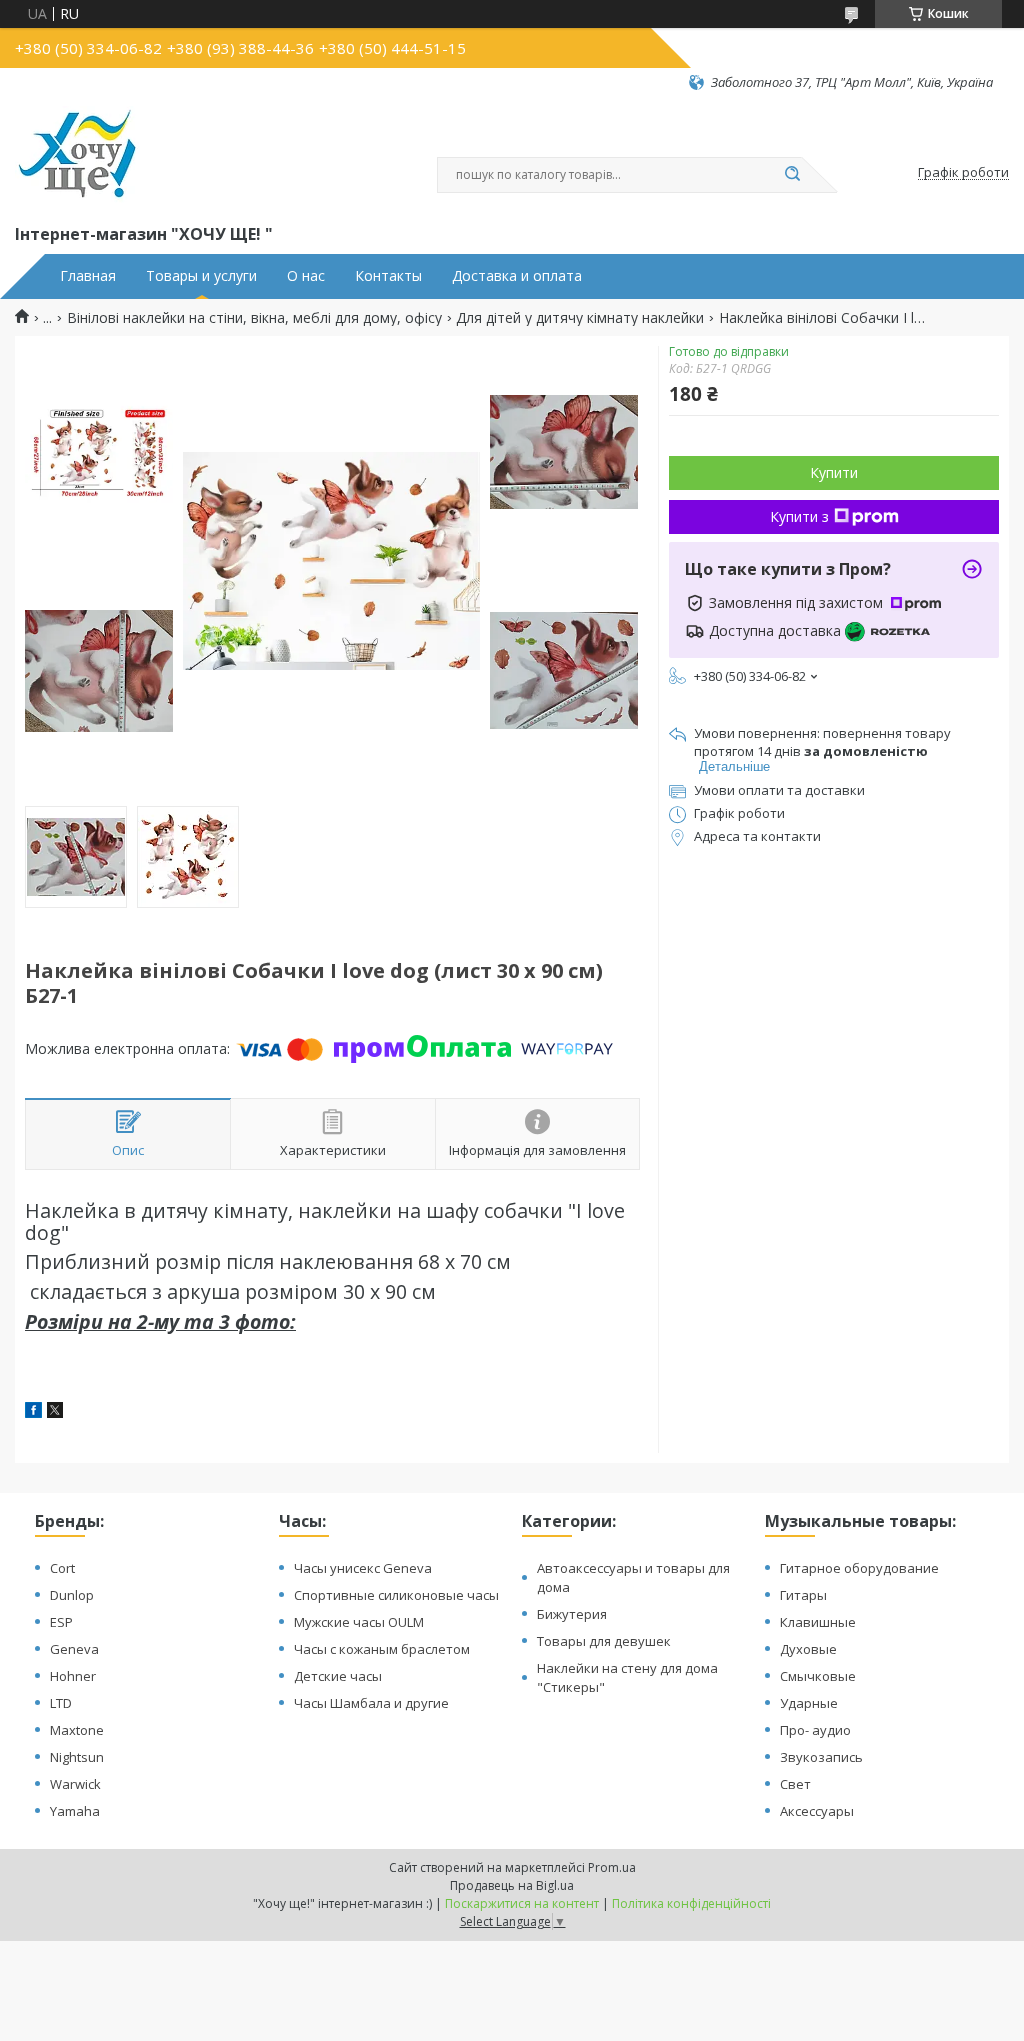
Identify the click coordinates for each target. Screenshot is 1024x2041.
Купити (834, 472)
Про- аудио (815, 1730)
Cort (62, 1568)
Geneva (74, 1649)
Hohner (73, 1676)
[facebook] (33, 1412)
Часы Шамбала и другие (371, 1703)
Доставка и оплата (517, 276)
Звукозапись (821, 1757)
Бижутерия (572, 1614)
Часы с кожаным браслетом (382, 1649)
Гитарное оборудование (859, 1568)
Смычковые (818, 1676)
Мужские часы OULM (359, 1622)
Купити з (799, 516)
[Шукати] (792, 175)
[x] (55, 1412)
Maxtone (77, 1730)
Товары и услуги (201, 276)
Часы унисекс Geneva (363, 1568)
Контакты (388, 276)
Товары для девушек (604, 1641)
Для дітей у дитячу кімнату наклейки (580, 318)
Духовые (808, 1649)
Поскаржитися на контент (522, 1903)
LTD (61, 1703)
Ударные (809, 1703)
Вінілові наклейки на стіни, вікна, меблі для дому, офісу (254, 318)
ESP (61, 1622)
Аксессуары (817, 1811)
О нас (306, 276)
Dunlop (72, 1595)
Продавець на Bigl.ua (512, 1885)
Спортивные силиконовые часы (396, 1595)
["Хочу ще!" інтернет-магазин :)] (77, 156)
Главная (88, 276)
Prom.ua (612, 1867)
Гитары (803, 1595)
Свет (795, 1784)
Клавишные (818, 1622)
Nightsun (77, 1757)
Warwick (75, 1784)
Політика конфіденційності (691, 1903)
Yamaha (75, 1811)
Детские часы (338, 1676)
